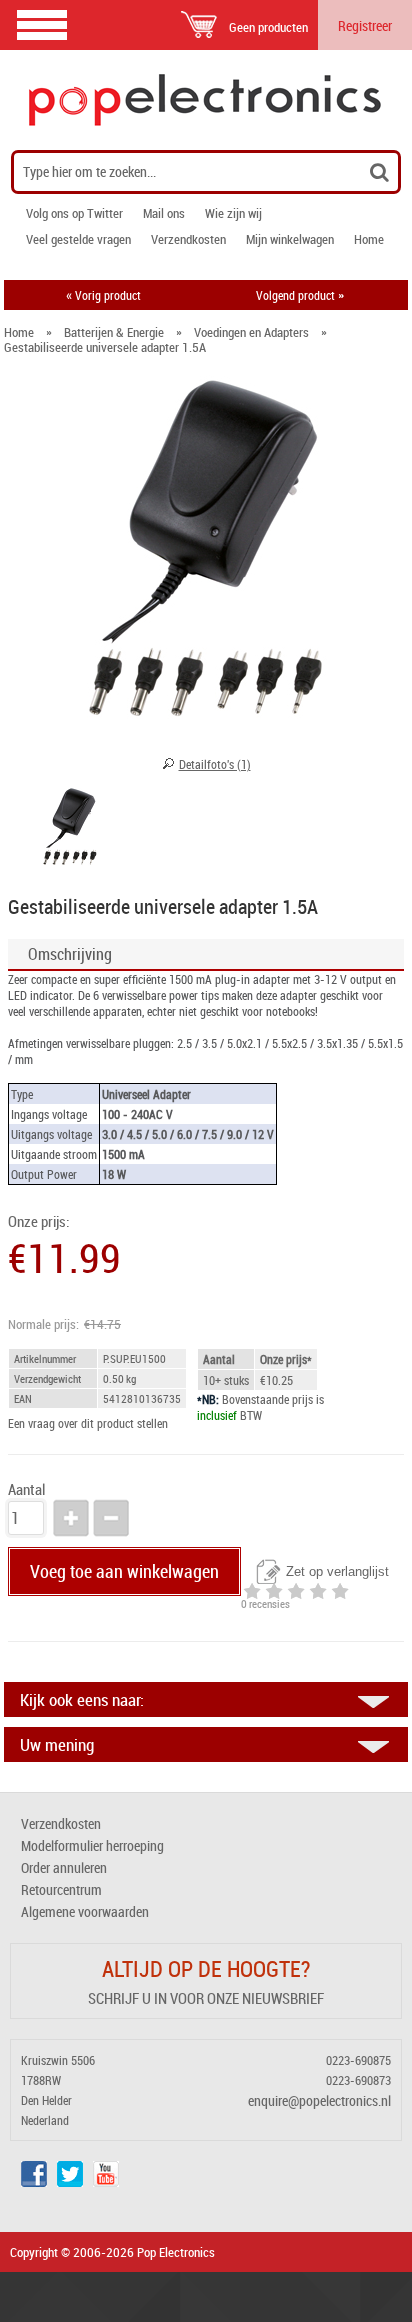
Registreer (365, 25)
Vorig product (103, 295)
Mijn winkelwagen (290, 239)
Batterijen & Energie (114, 332)
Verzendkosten (188, 239)
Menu (42, 24)
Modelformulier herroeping (92, 1845)
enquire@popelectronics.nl (319, 2100)
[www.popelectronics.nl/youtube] (106, 2181)
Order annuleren (64, 1867)
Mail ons (164, 213)
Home (369, 239)
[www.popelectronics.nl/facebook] (34, 2181)
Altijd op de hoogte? (206, 1968)
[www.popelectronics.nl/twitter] (70, 2181)
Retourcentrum (61, 1889)
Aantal (26, 1489)
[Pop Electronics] (206, 100)
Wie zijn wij (233, 213)
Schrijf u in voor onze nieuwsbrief (206, 1998)
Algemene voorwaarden (85, 1911)
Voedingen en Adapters (251, 332)
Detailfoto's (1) (215, 764)
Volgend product (300, 295)
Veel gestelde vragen (78, 239)
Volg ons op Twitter (74, 213)
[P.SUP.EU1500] (70, 830)
